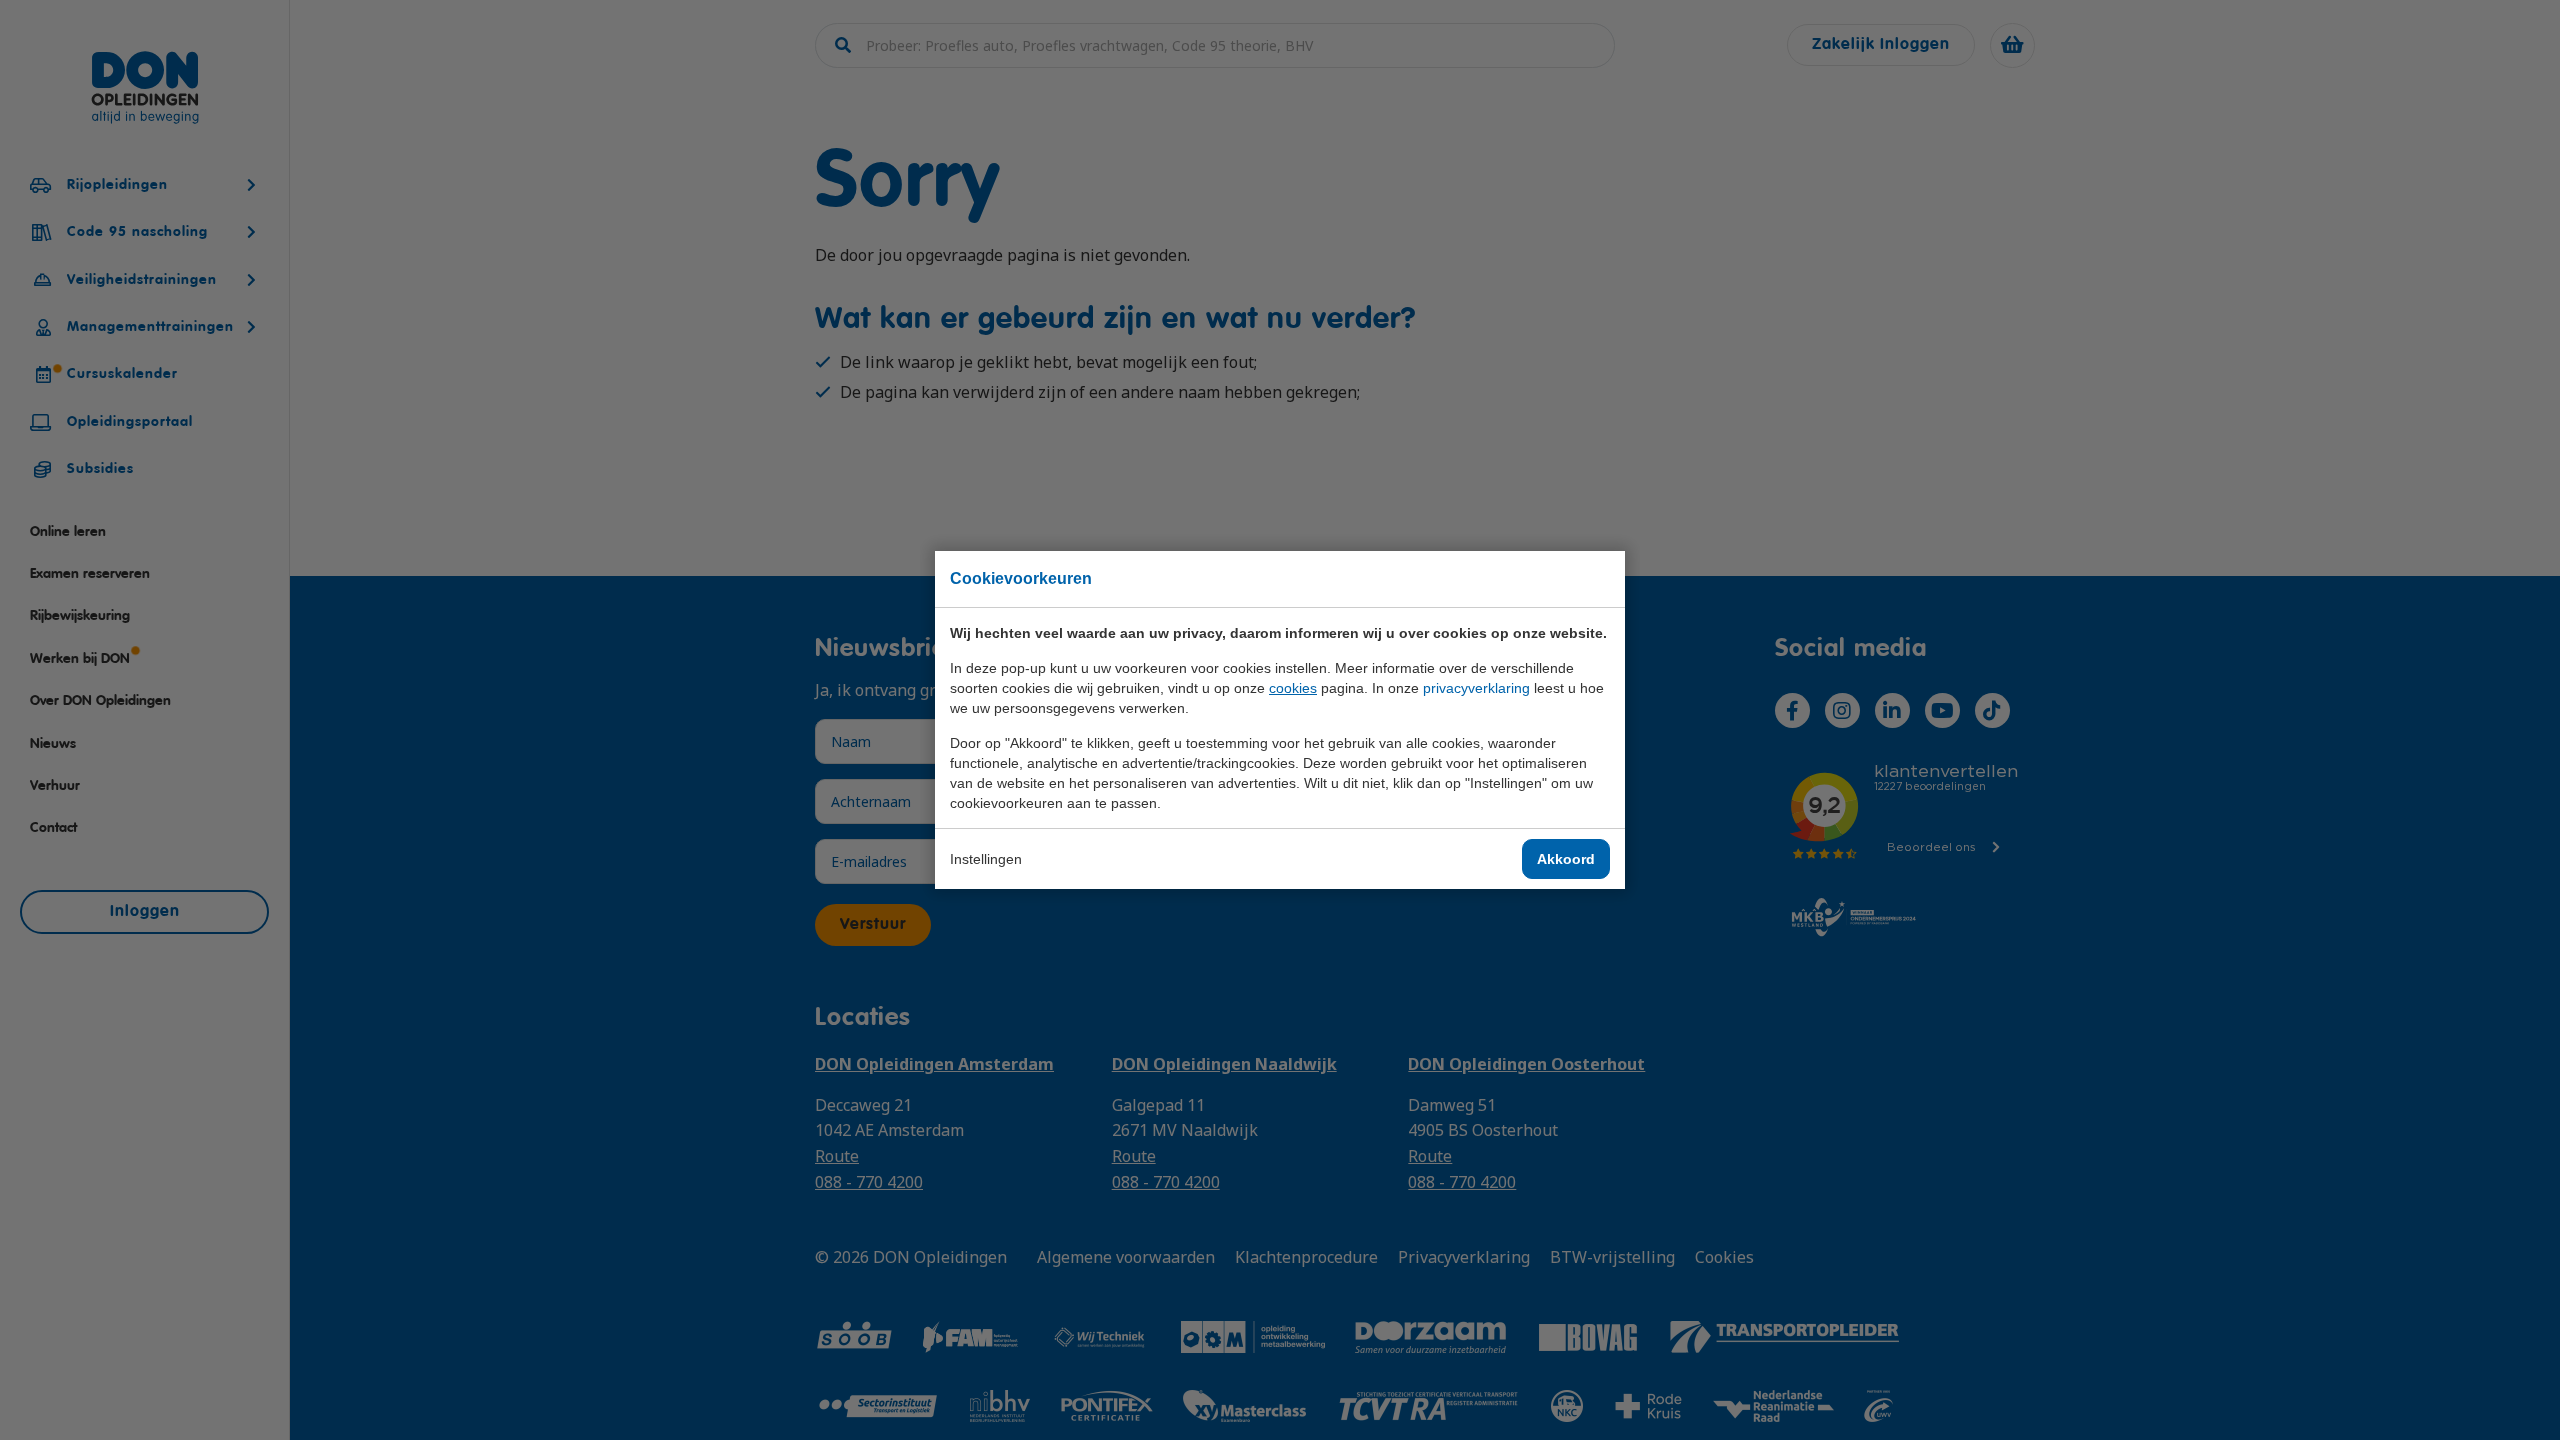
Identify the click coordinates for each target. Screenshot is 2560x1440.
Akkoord (1566, 859)
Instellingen (986, 859)
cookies (1293, 688)
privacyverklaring (1476, 688)
